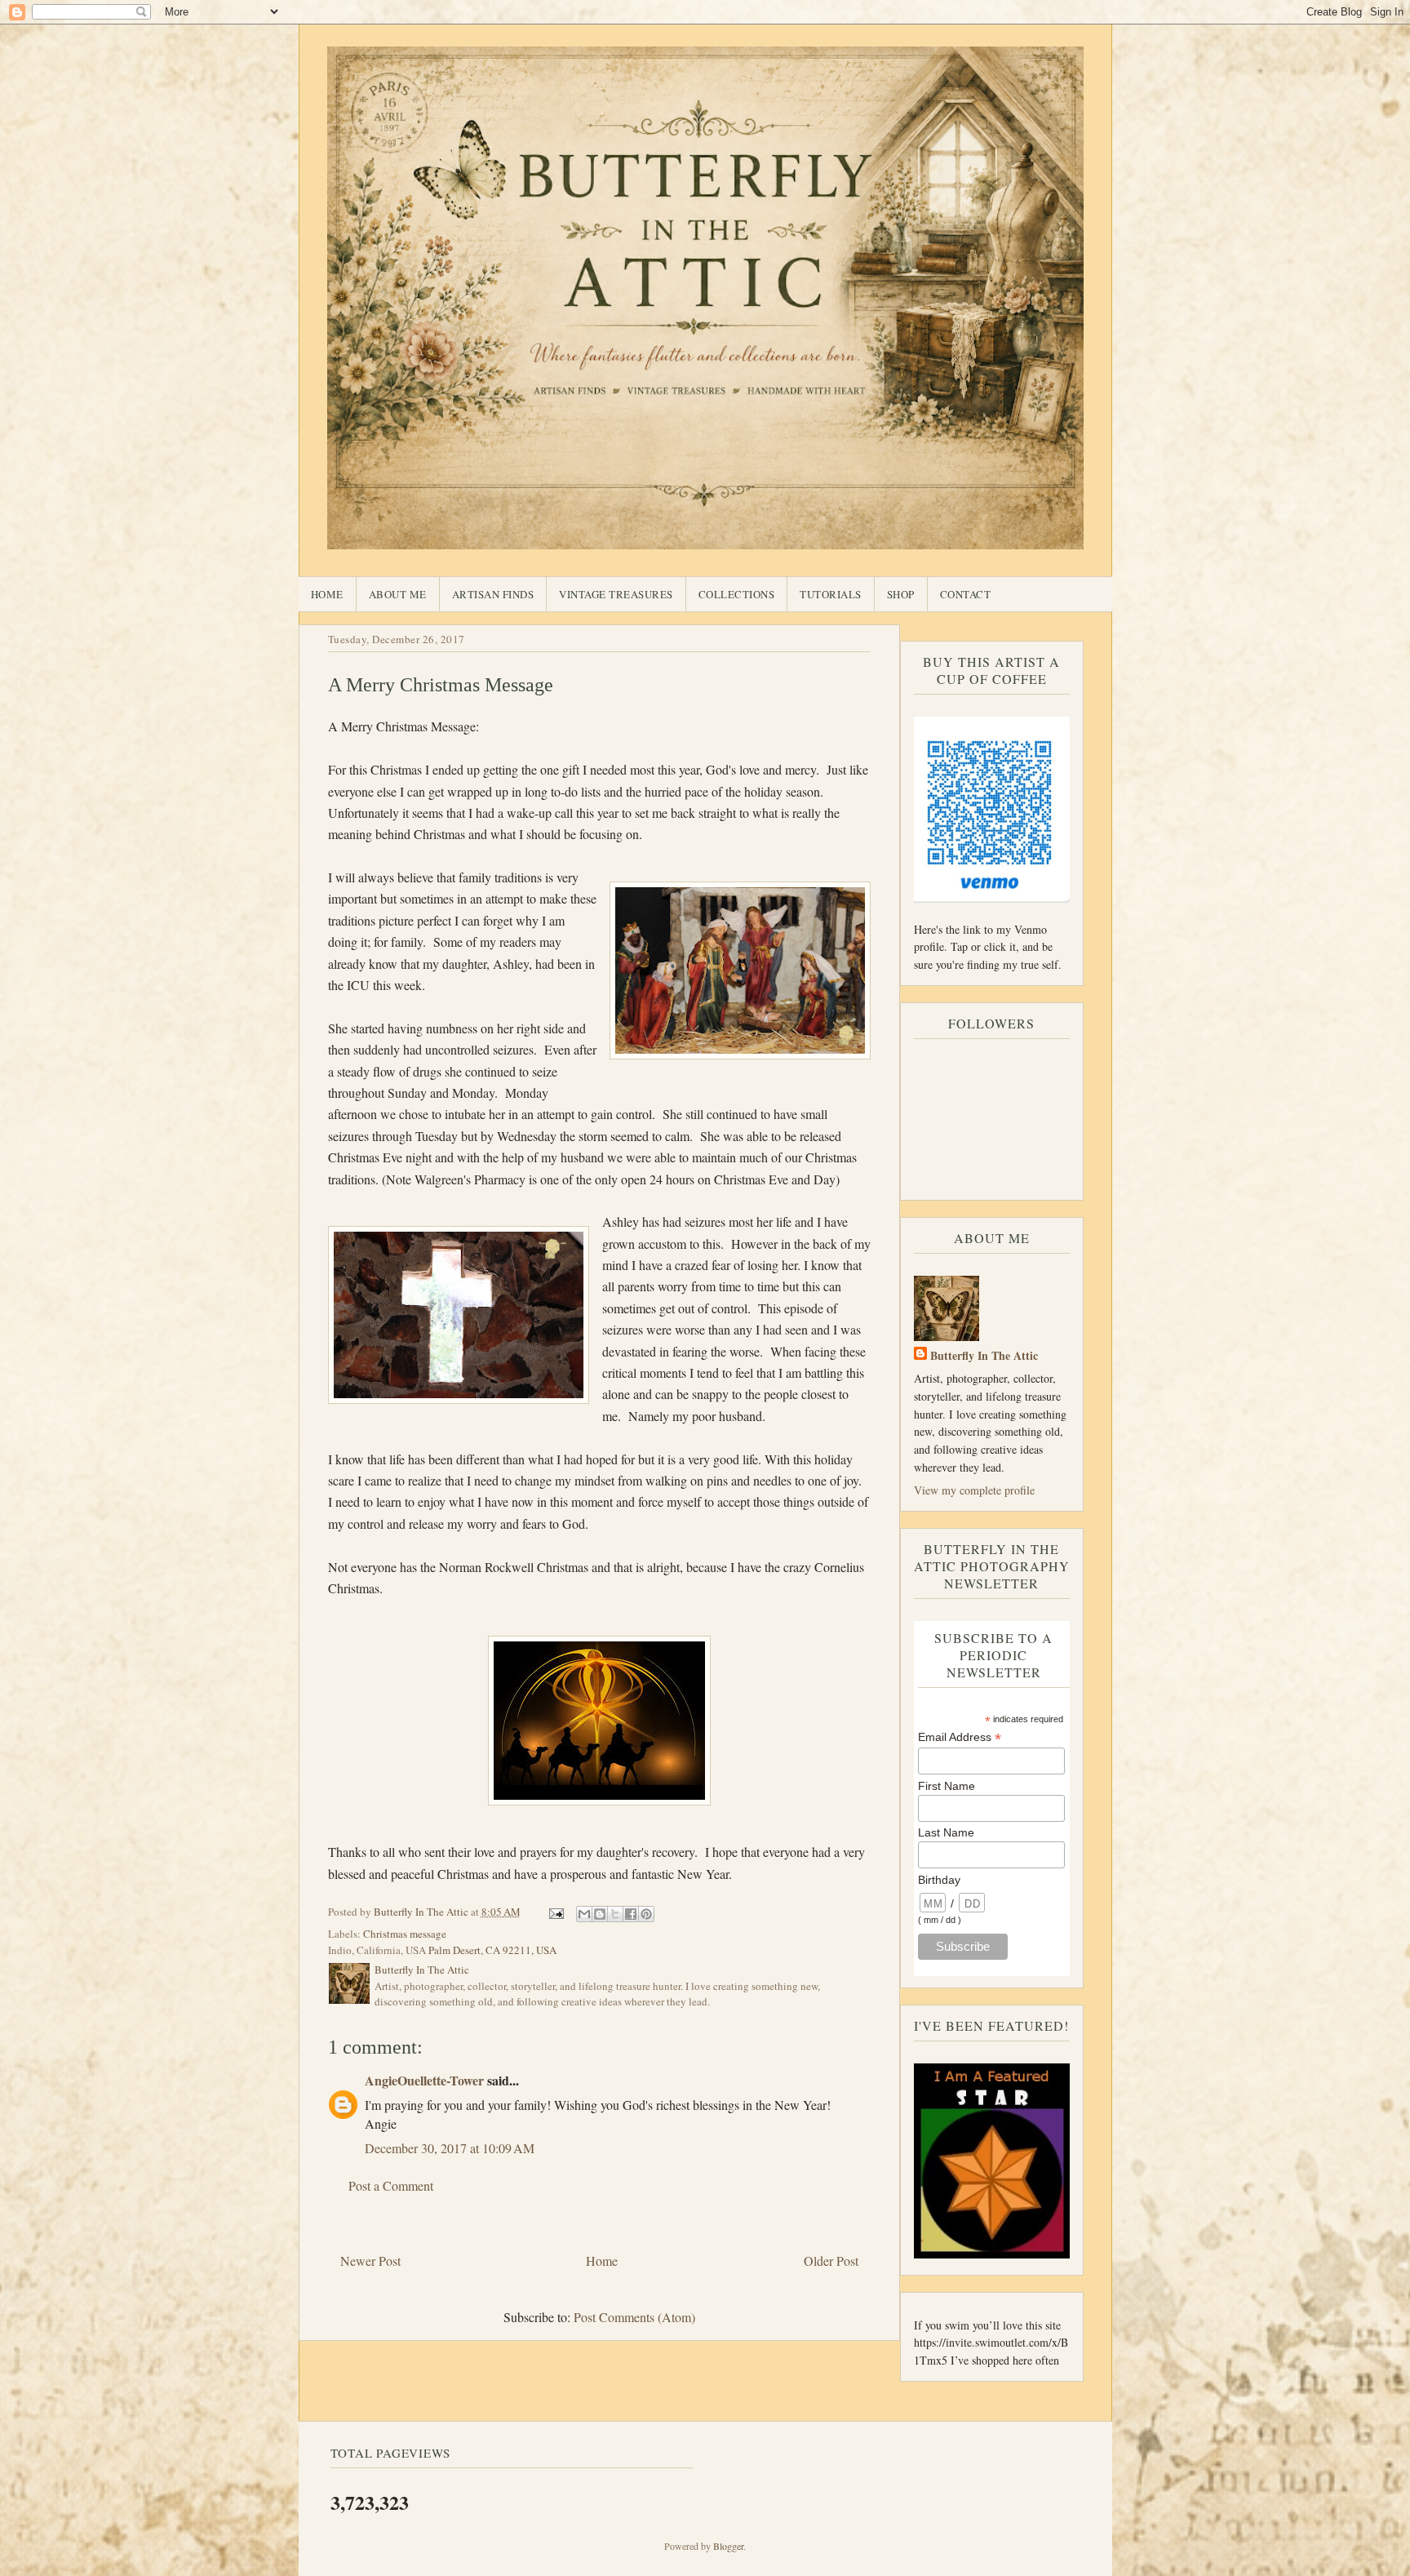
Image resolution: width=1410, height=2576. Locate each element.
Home (327, 594)
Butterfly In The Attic (984, 1355)
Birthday (939, 1880)
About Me (398, 594)
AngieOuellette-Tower (424, 2080)
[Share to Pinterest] (646, 1914)
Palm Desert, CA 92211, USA (492, 1950)
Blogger (728, 2546)
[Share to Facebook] (631, 1914)
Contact (966, 594)
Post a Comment (391, 2185)
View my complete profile (974, 1490)
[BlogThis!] (600, 1914)
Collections (737, 594)
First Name (947, 1786)
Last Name (946, 1832)
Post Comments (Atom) (634, 2317)
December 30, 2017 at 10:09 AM (450, 2148)
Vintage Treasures (616, 594)
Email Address (960, 1737)
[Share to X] (615, 1914)
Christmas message (405, 1934)
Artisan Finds (493, 594)
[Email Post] (556, 1912)
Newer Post (370, 2261)
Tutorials (831, 594)
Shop (901, 594)
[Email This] (584, 1914)
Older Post (831, 2261)
